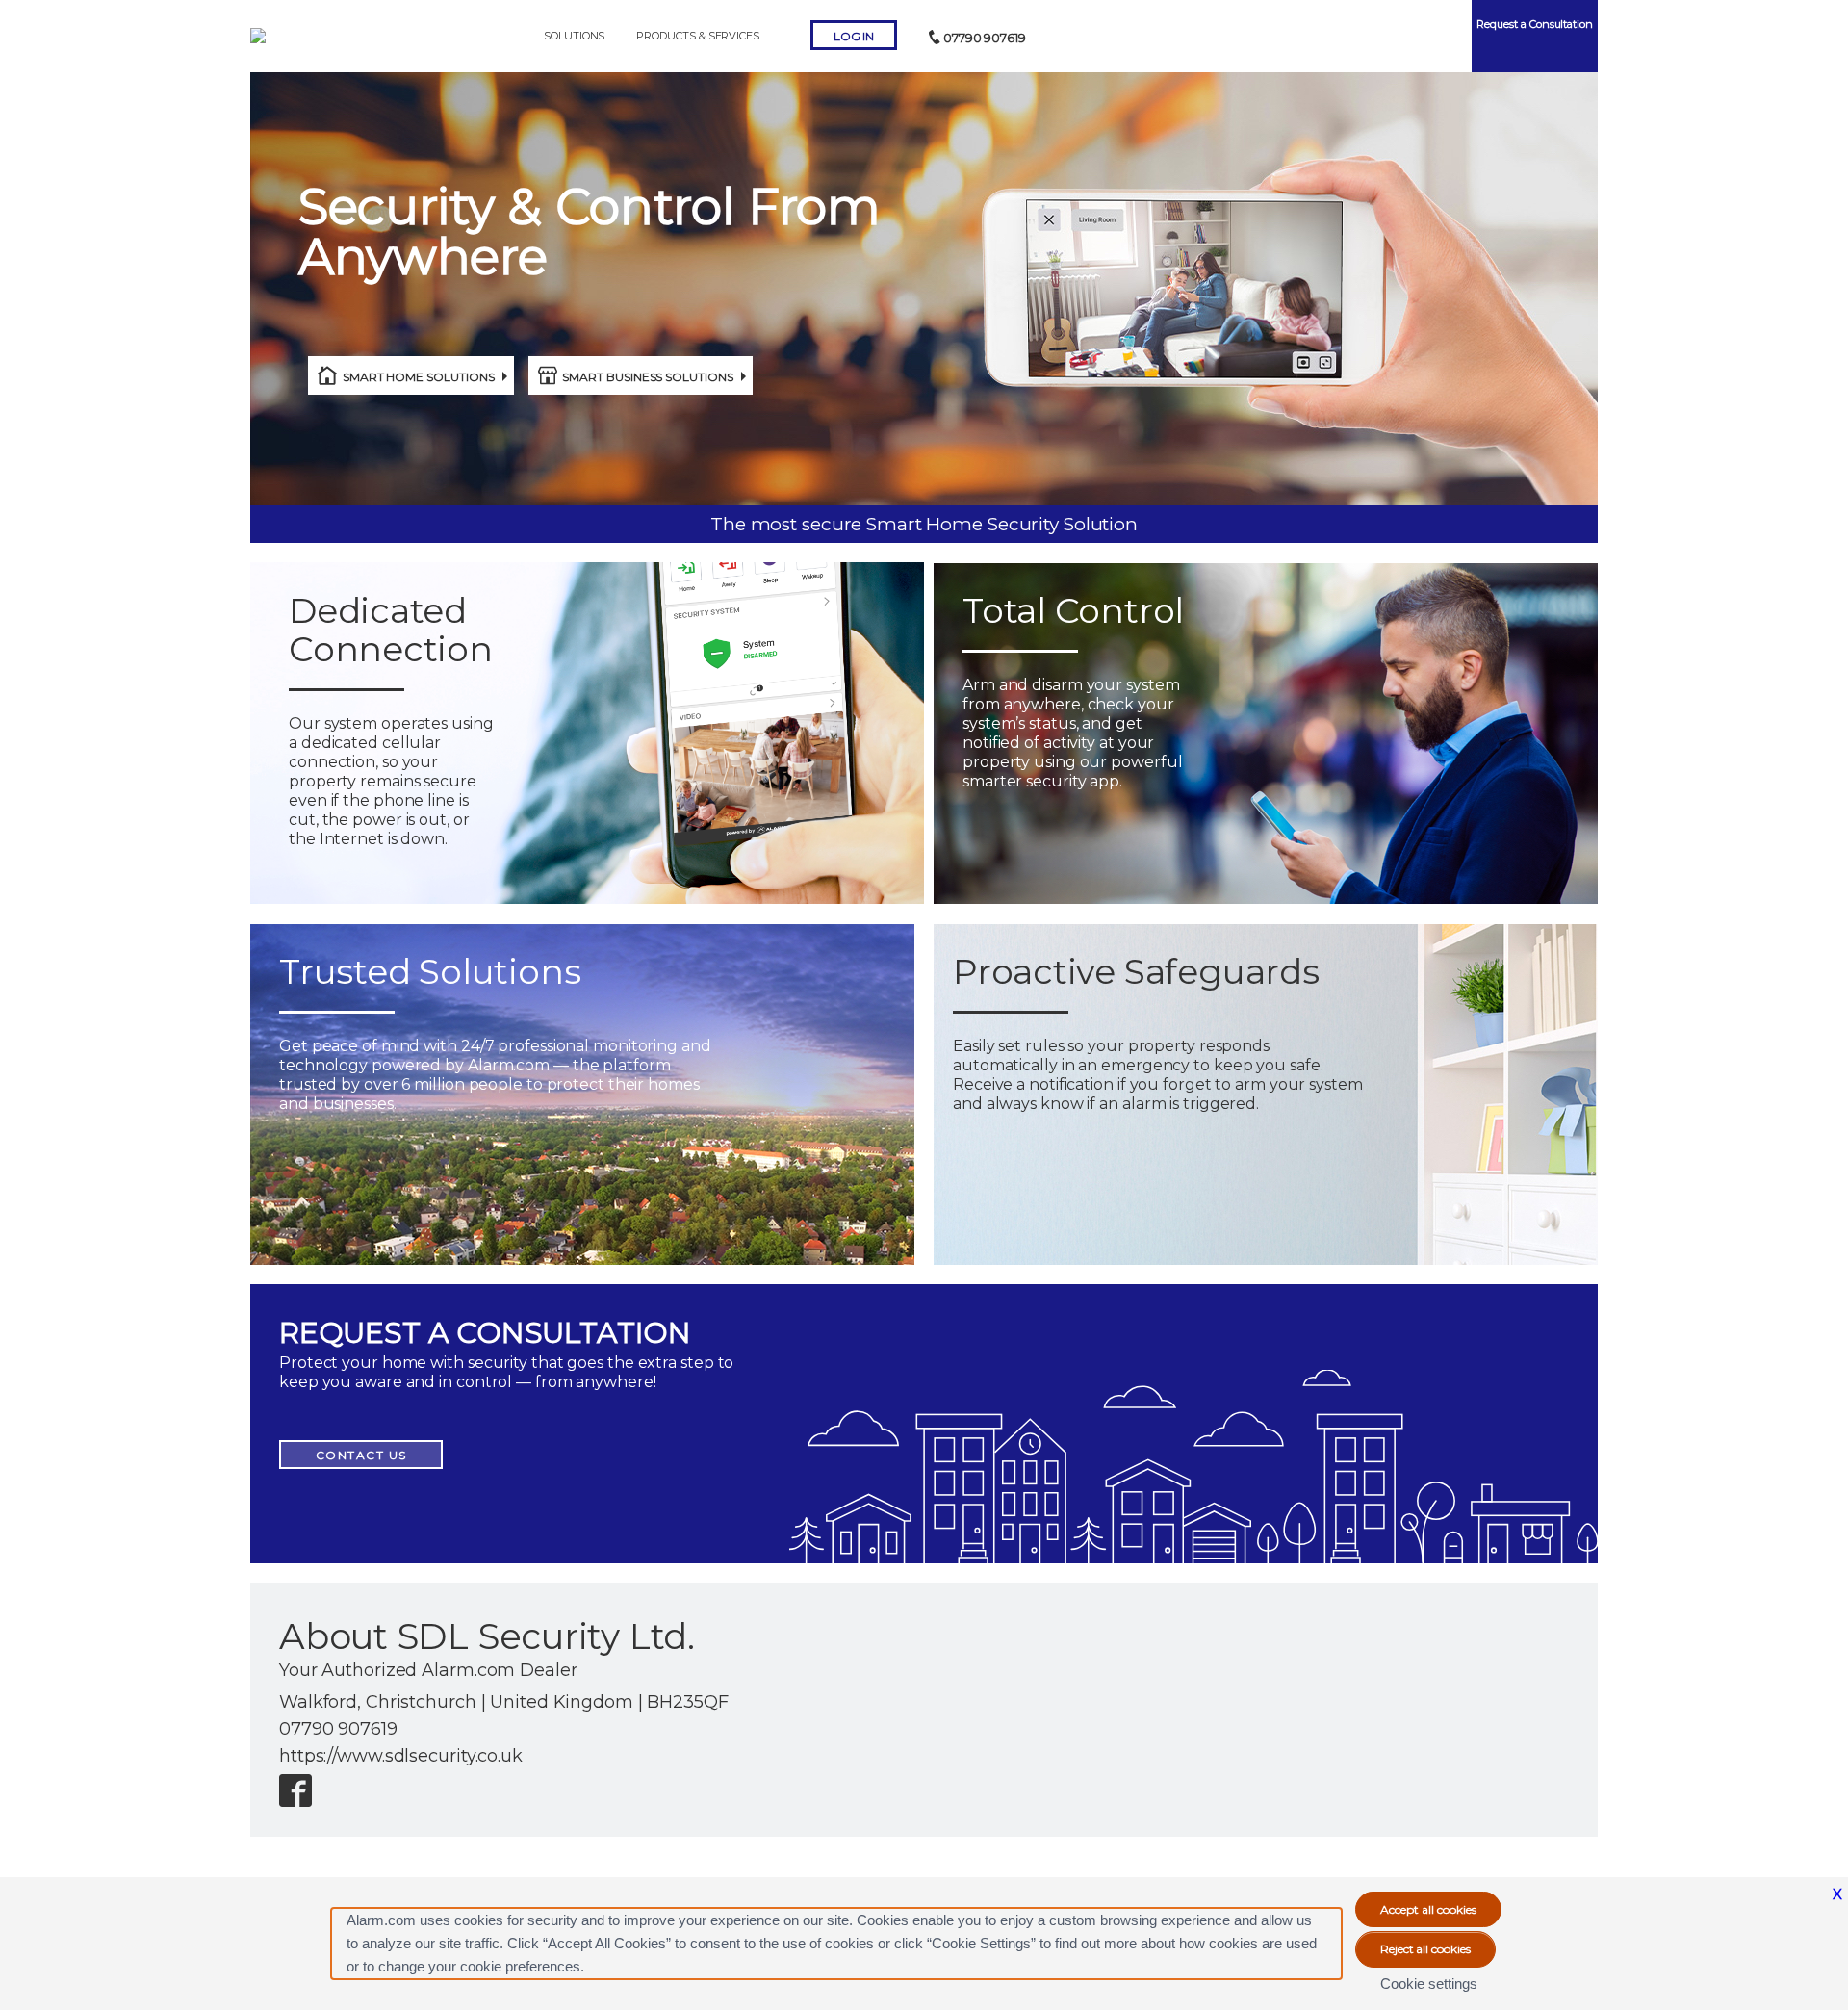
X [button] (1837, 1894)
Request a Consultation (1535, 24)
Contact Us (361, 1455)
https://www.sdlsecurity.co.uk (401, 1756)
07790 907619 (985, 38)
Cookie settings (1429, 1984)
